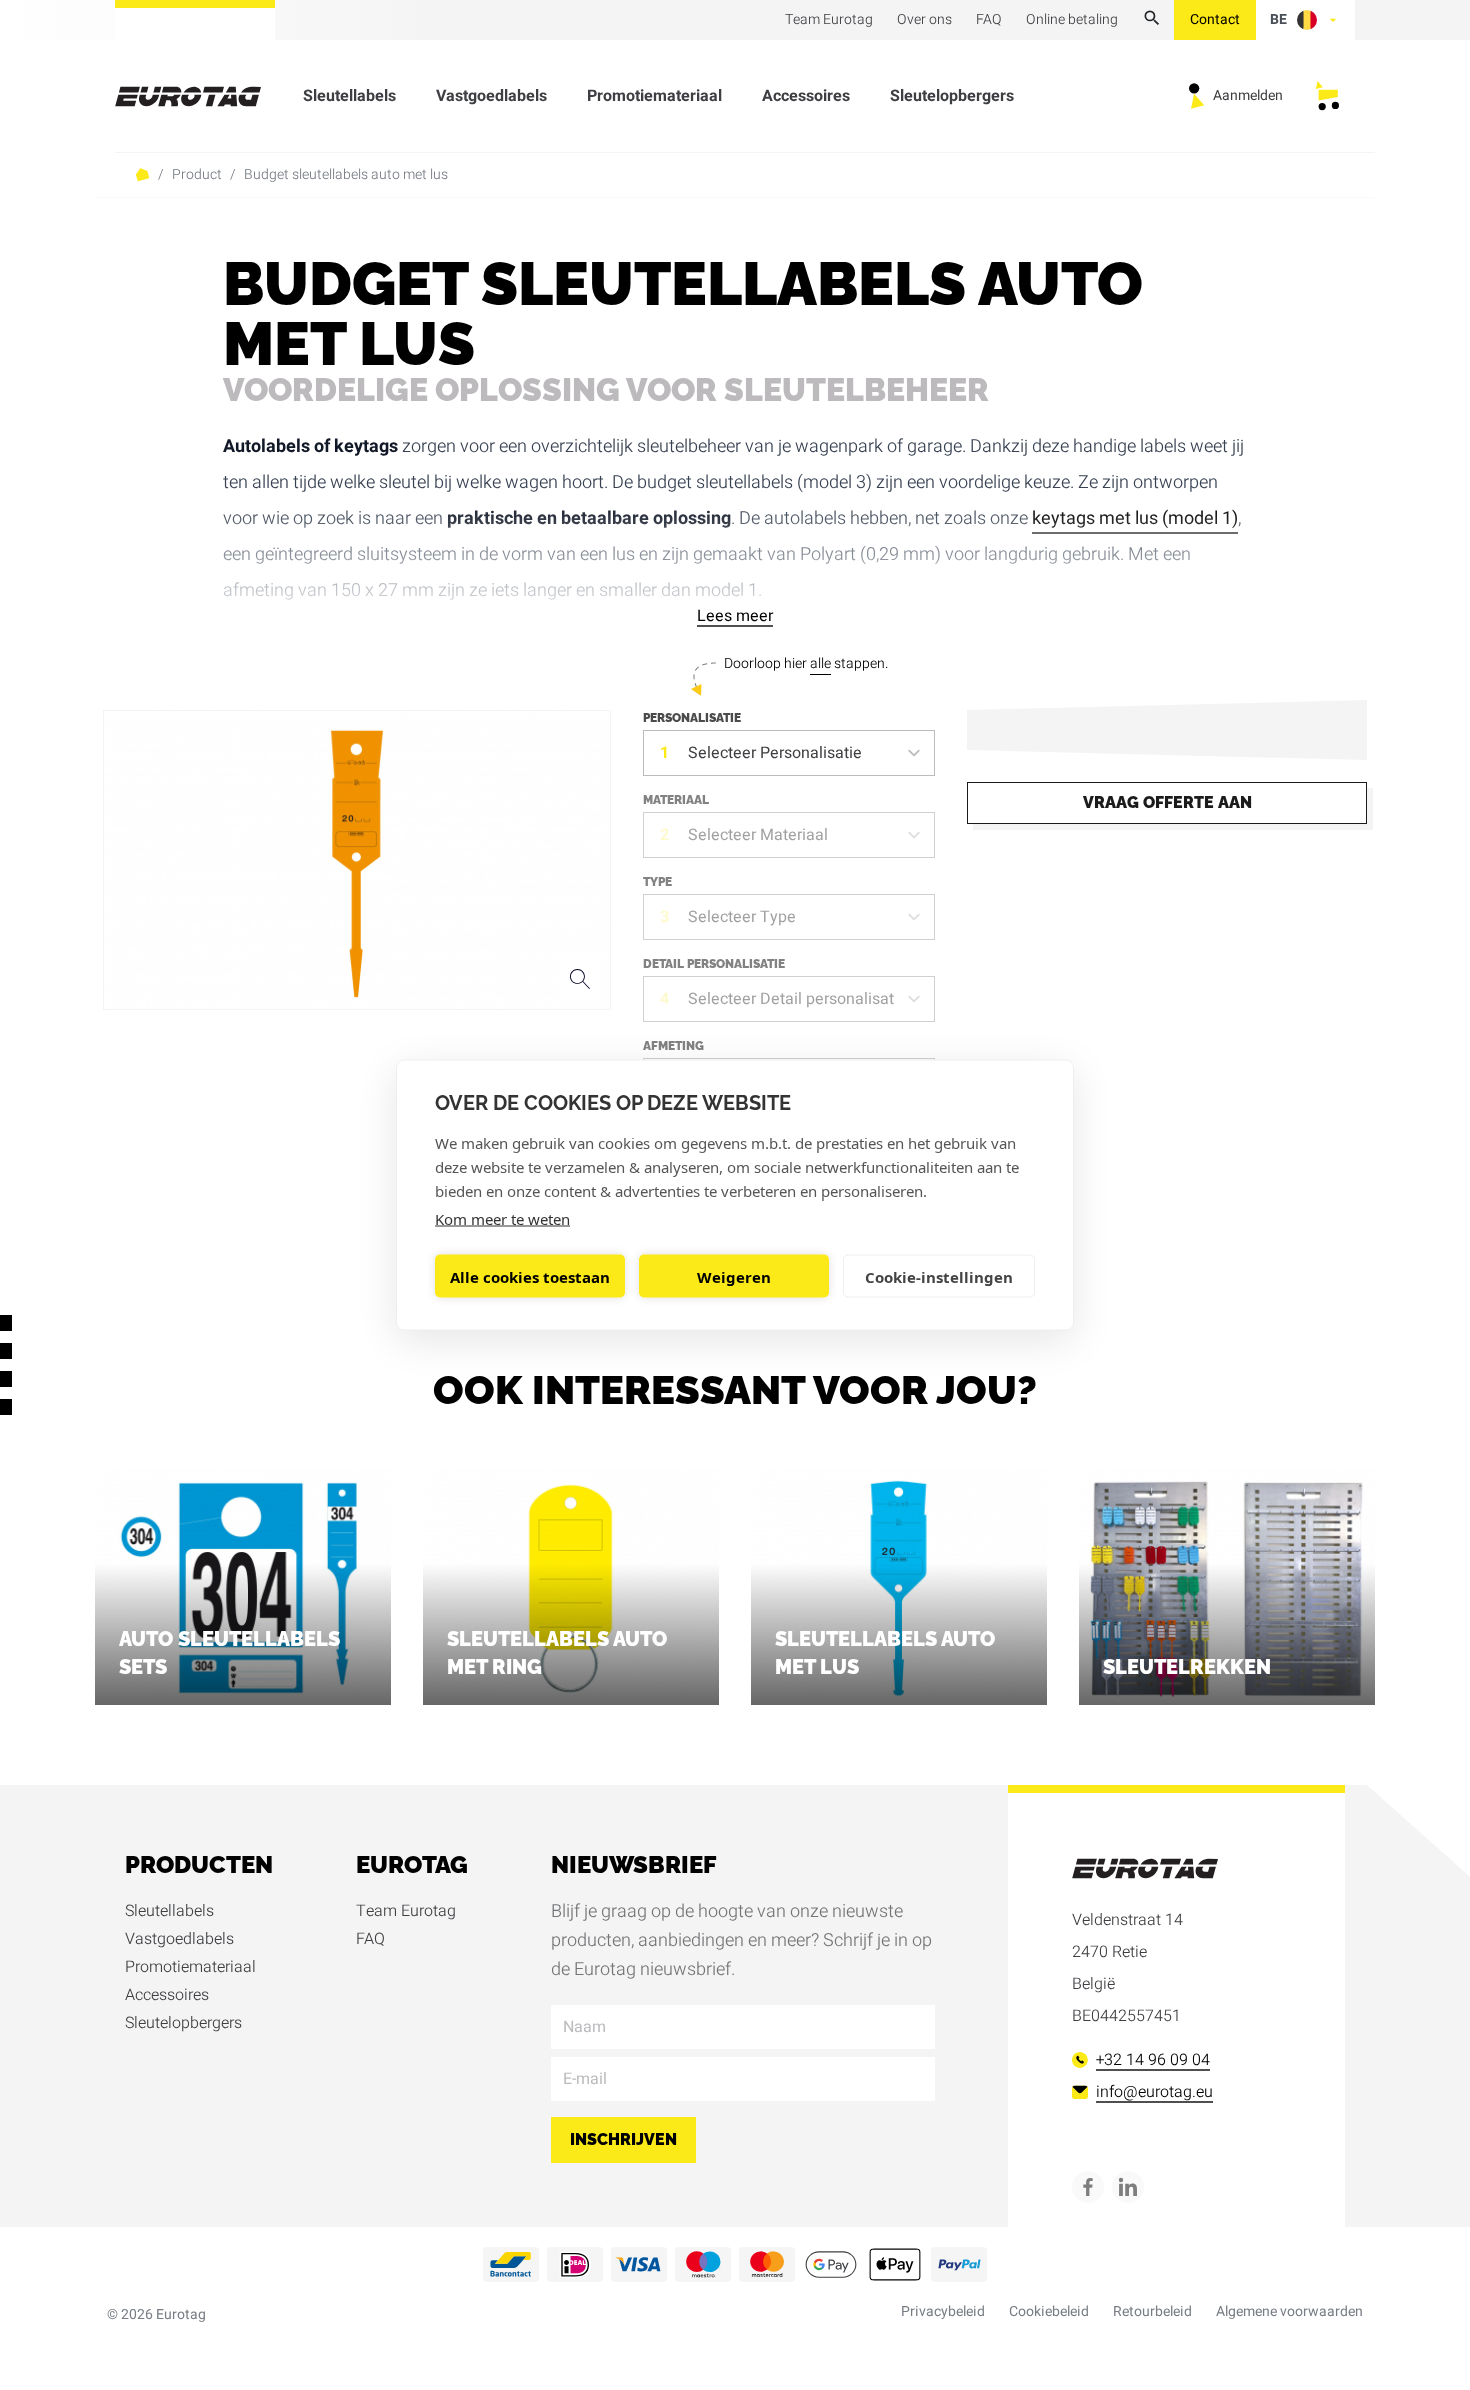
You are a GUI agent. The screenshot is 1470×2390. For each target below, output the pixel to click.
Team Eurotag (406, 1911)
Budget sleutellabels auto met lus (346, 175)
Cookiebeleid (1049, 2311)
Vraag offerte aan (1167, 802)
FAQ (370, 1939)
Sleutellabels (349, 96)
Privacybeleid (943, 2311)
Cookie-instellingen (939, 1276)
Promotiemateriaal (654, 96)
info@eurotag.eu (1154, 2092)
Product (197, 175)
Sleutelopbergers (952, 96)
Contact (1215, 19)
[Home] (200, 96)
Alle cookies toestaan (530, 1276)
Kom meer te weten (502, 1219)
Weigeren (734, 1276)
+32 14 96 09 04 (1153, 2060)
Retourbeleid (1152, 2311)
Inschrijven (623, 2139)
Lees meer (735, 616)
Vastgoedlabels (491, 96)
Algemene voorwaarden (1289, 2311)
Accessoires (806, 96)
